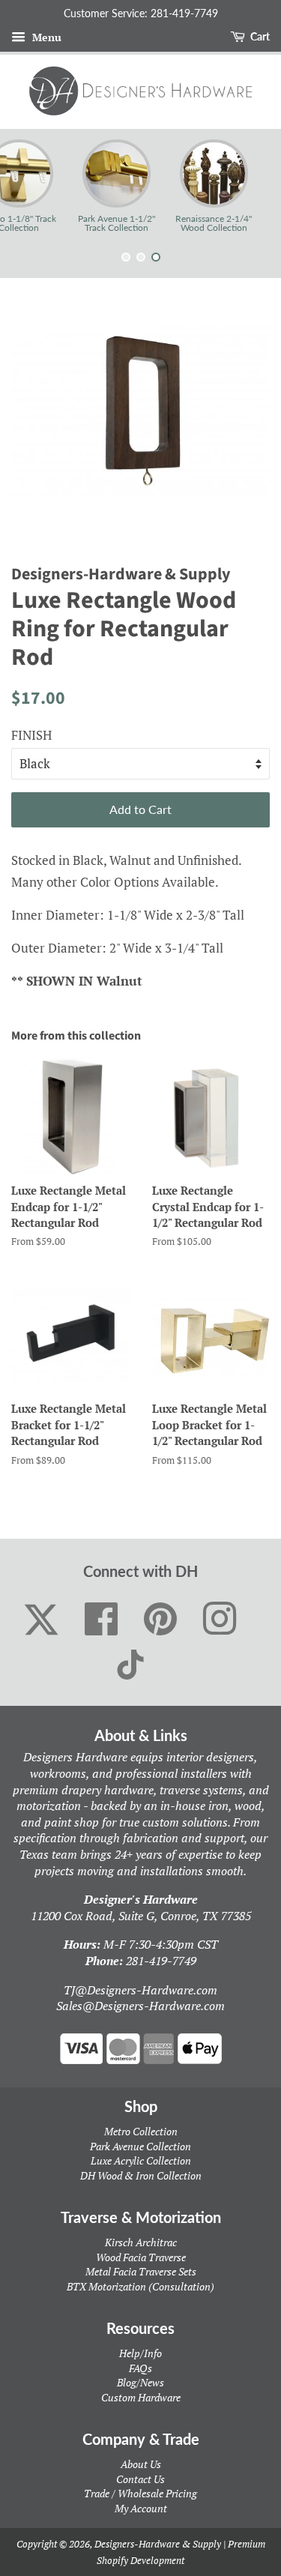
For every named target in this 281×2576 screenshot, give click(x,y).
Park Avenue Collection (140, 2146)
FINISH (31, 735)
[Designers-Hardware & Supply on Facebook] (102, 1620)
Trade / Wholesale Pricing (140, 2493)
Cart (259, 36)
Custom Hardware (141, 2397)
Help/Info (140, 2353)
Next (249, 186)
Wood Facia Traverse (141, 2257)
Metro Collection (141, 2131)
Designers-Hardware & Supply (158, 2544)
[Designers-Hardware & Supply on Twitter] (41, 1620)
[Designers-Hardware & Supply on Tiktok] (130, 1665)
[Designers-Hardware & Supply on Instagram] (220, 1620)
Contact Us (140, 2479)
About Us (141, 2464)
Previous (32, 186)
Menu (45, 37)
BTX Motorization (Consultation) (140, 2286)
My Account (141, 2508)
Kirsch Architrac (141, 2242)
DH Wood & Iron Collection (141, 2175)
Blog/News (140, 2382)
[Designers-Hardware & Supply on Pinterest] (161, 1620)
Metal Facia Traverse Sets (141, 2271)
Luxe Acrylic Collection (141, 2160)
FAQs (140, 2368)
